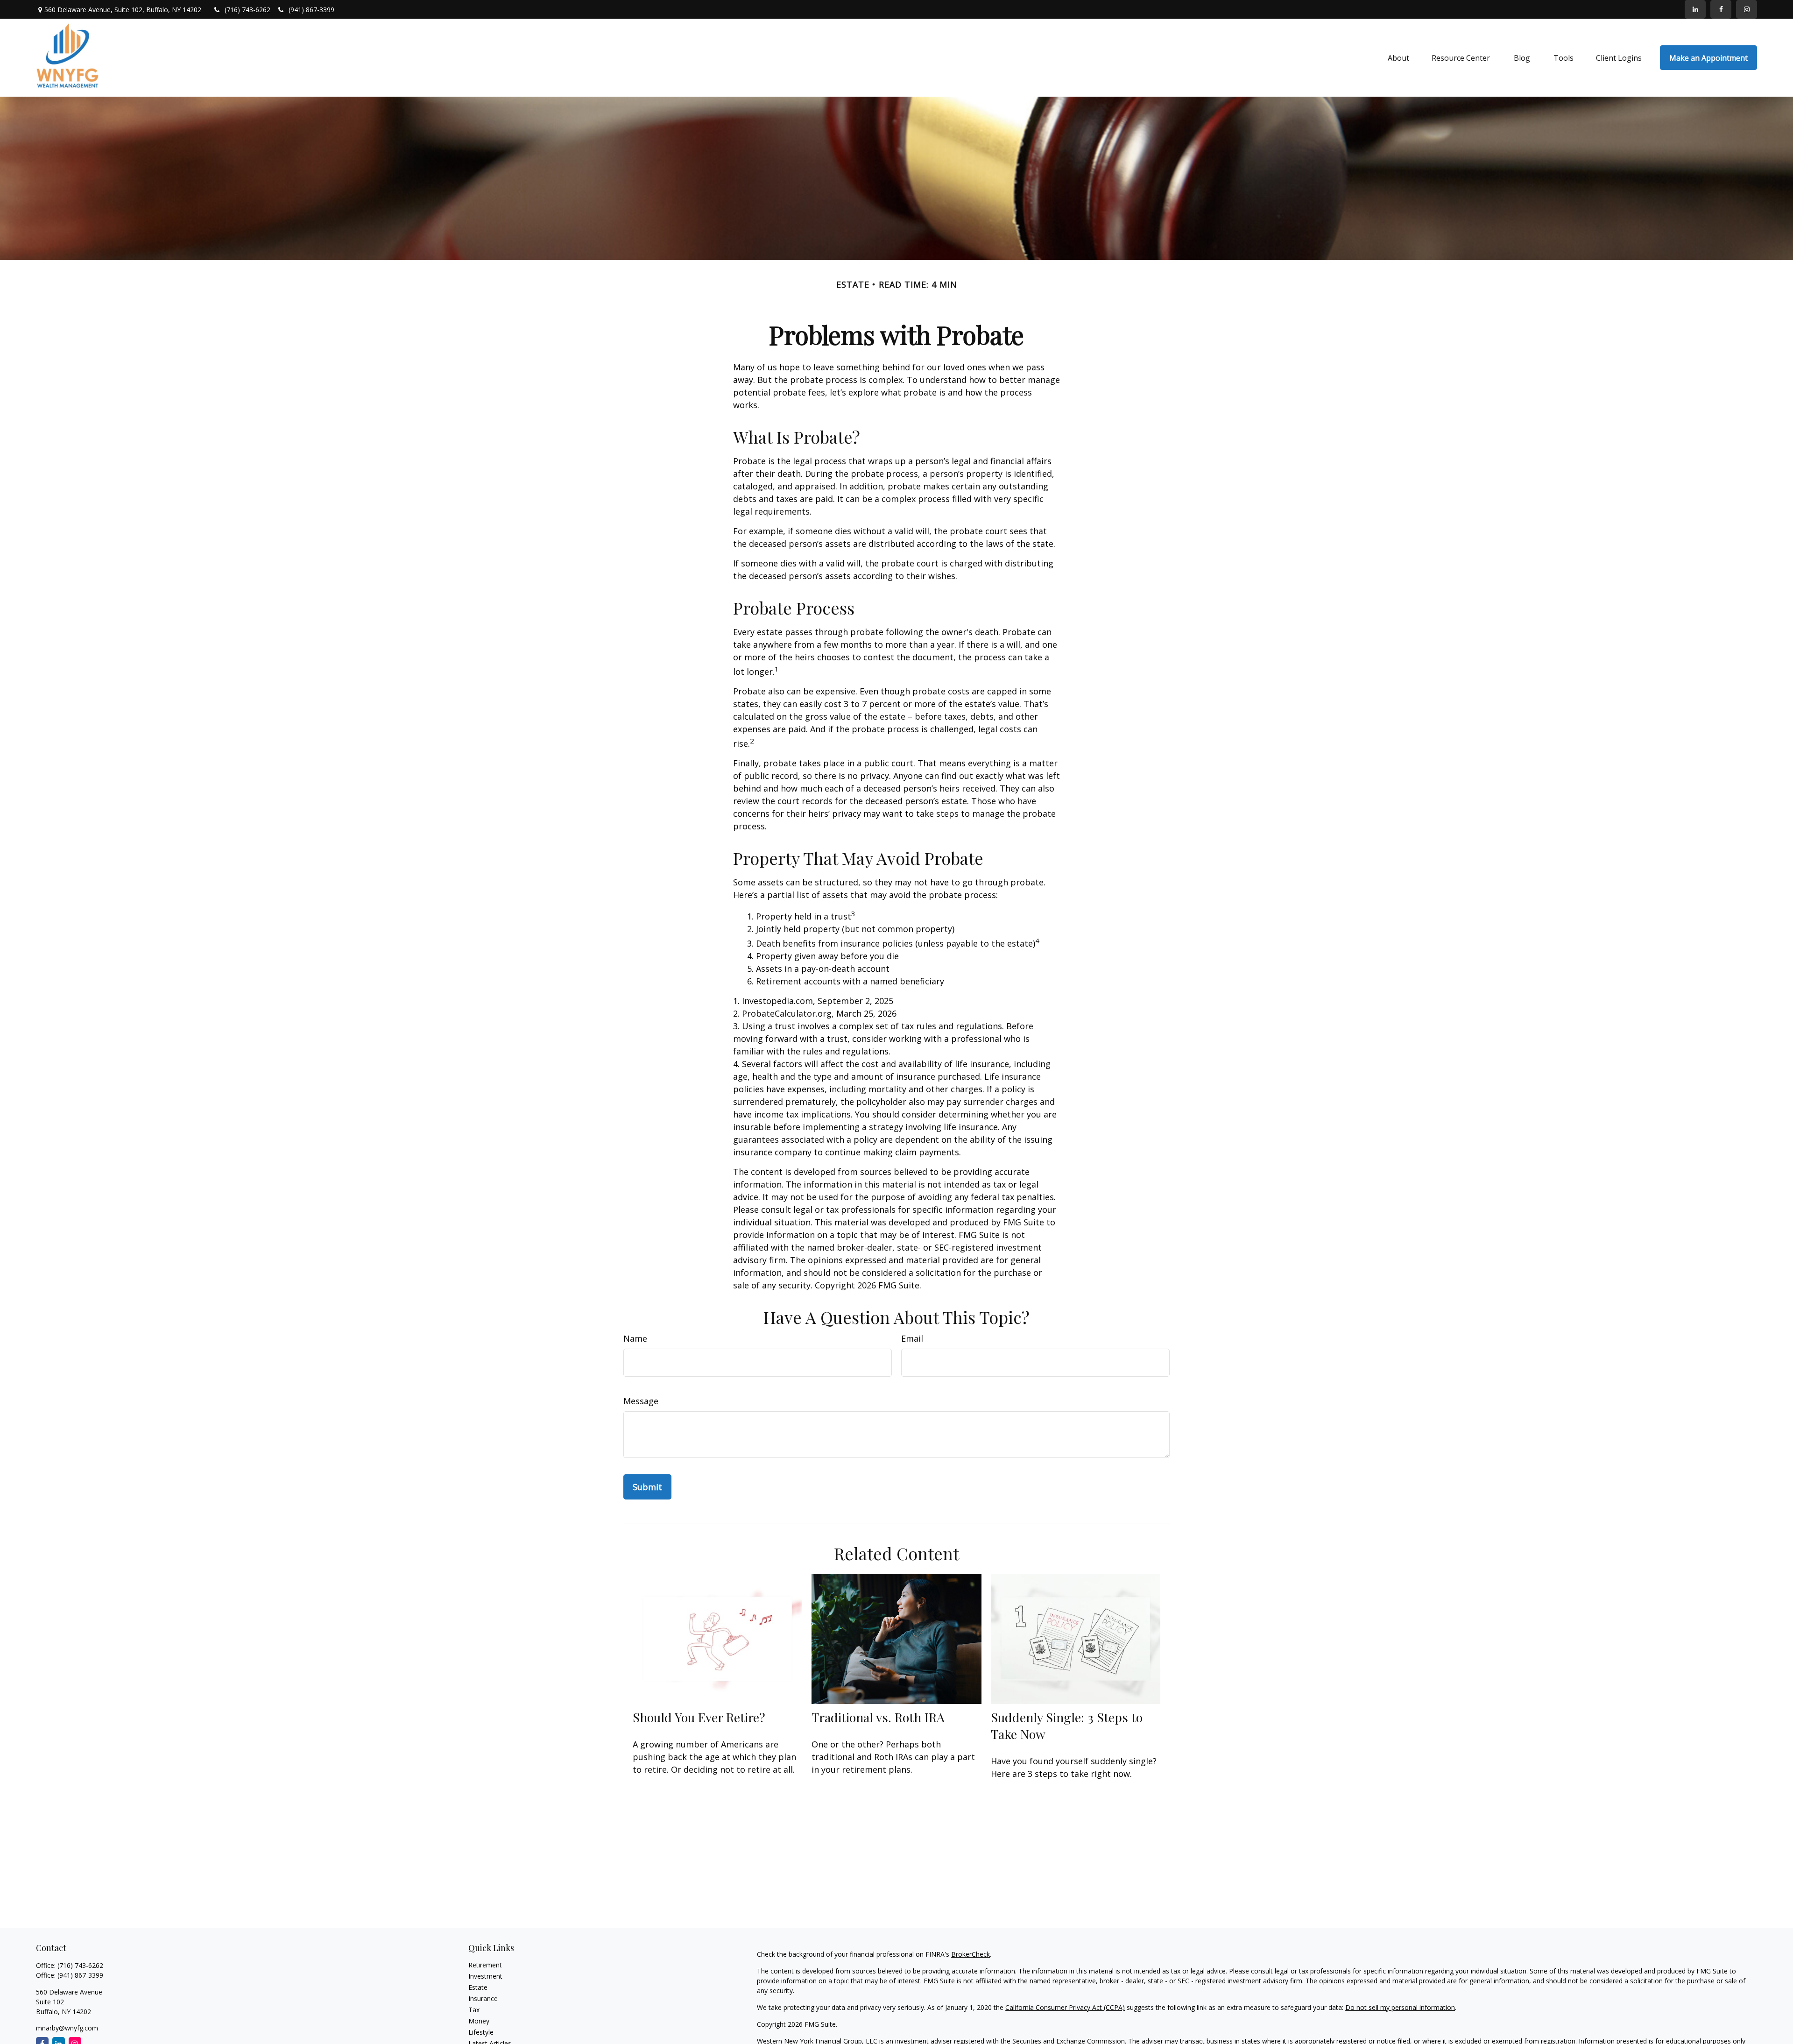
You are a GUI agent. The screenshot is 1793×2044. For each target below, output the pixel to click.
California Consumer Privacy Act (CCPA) (1065, 2007)
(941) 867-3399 (311, 10)
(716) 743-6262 (248, 10)
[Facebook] (1721, 9)
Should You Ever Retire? (699, 1717)
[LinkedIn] (1695, 9)
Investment (485, 1976)
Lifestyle (481, 2032)
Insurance (483, 1998)
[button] (1398, 58)
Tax (474, 2010)
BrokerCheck (971, 1954)
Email (912, 1338)
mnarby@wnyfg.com (67, 2028)
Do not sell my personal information (1400, 2007)
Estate (478, 1987)
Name (635, 1338)
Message (641, 1401)
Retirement (485, 1965)
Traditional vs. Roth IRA (878, 1717)
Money (479, 2021)
